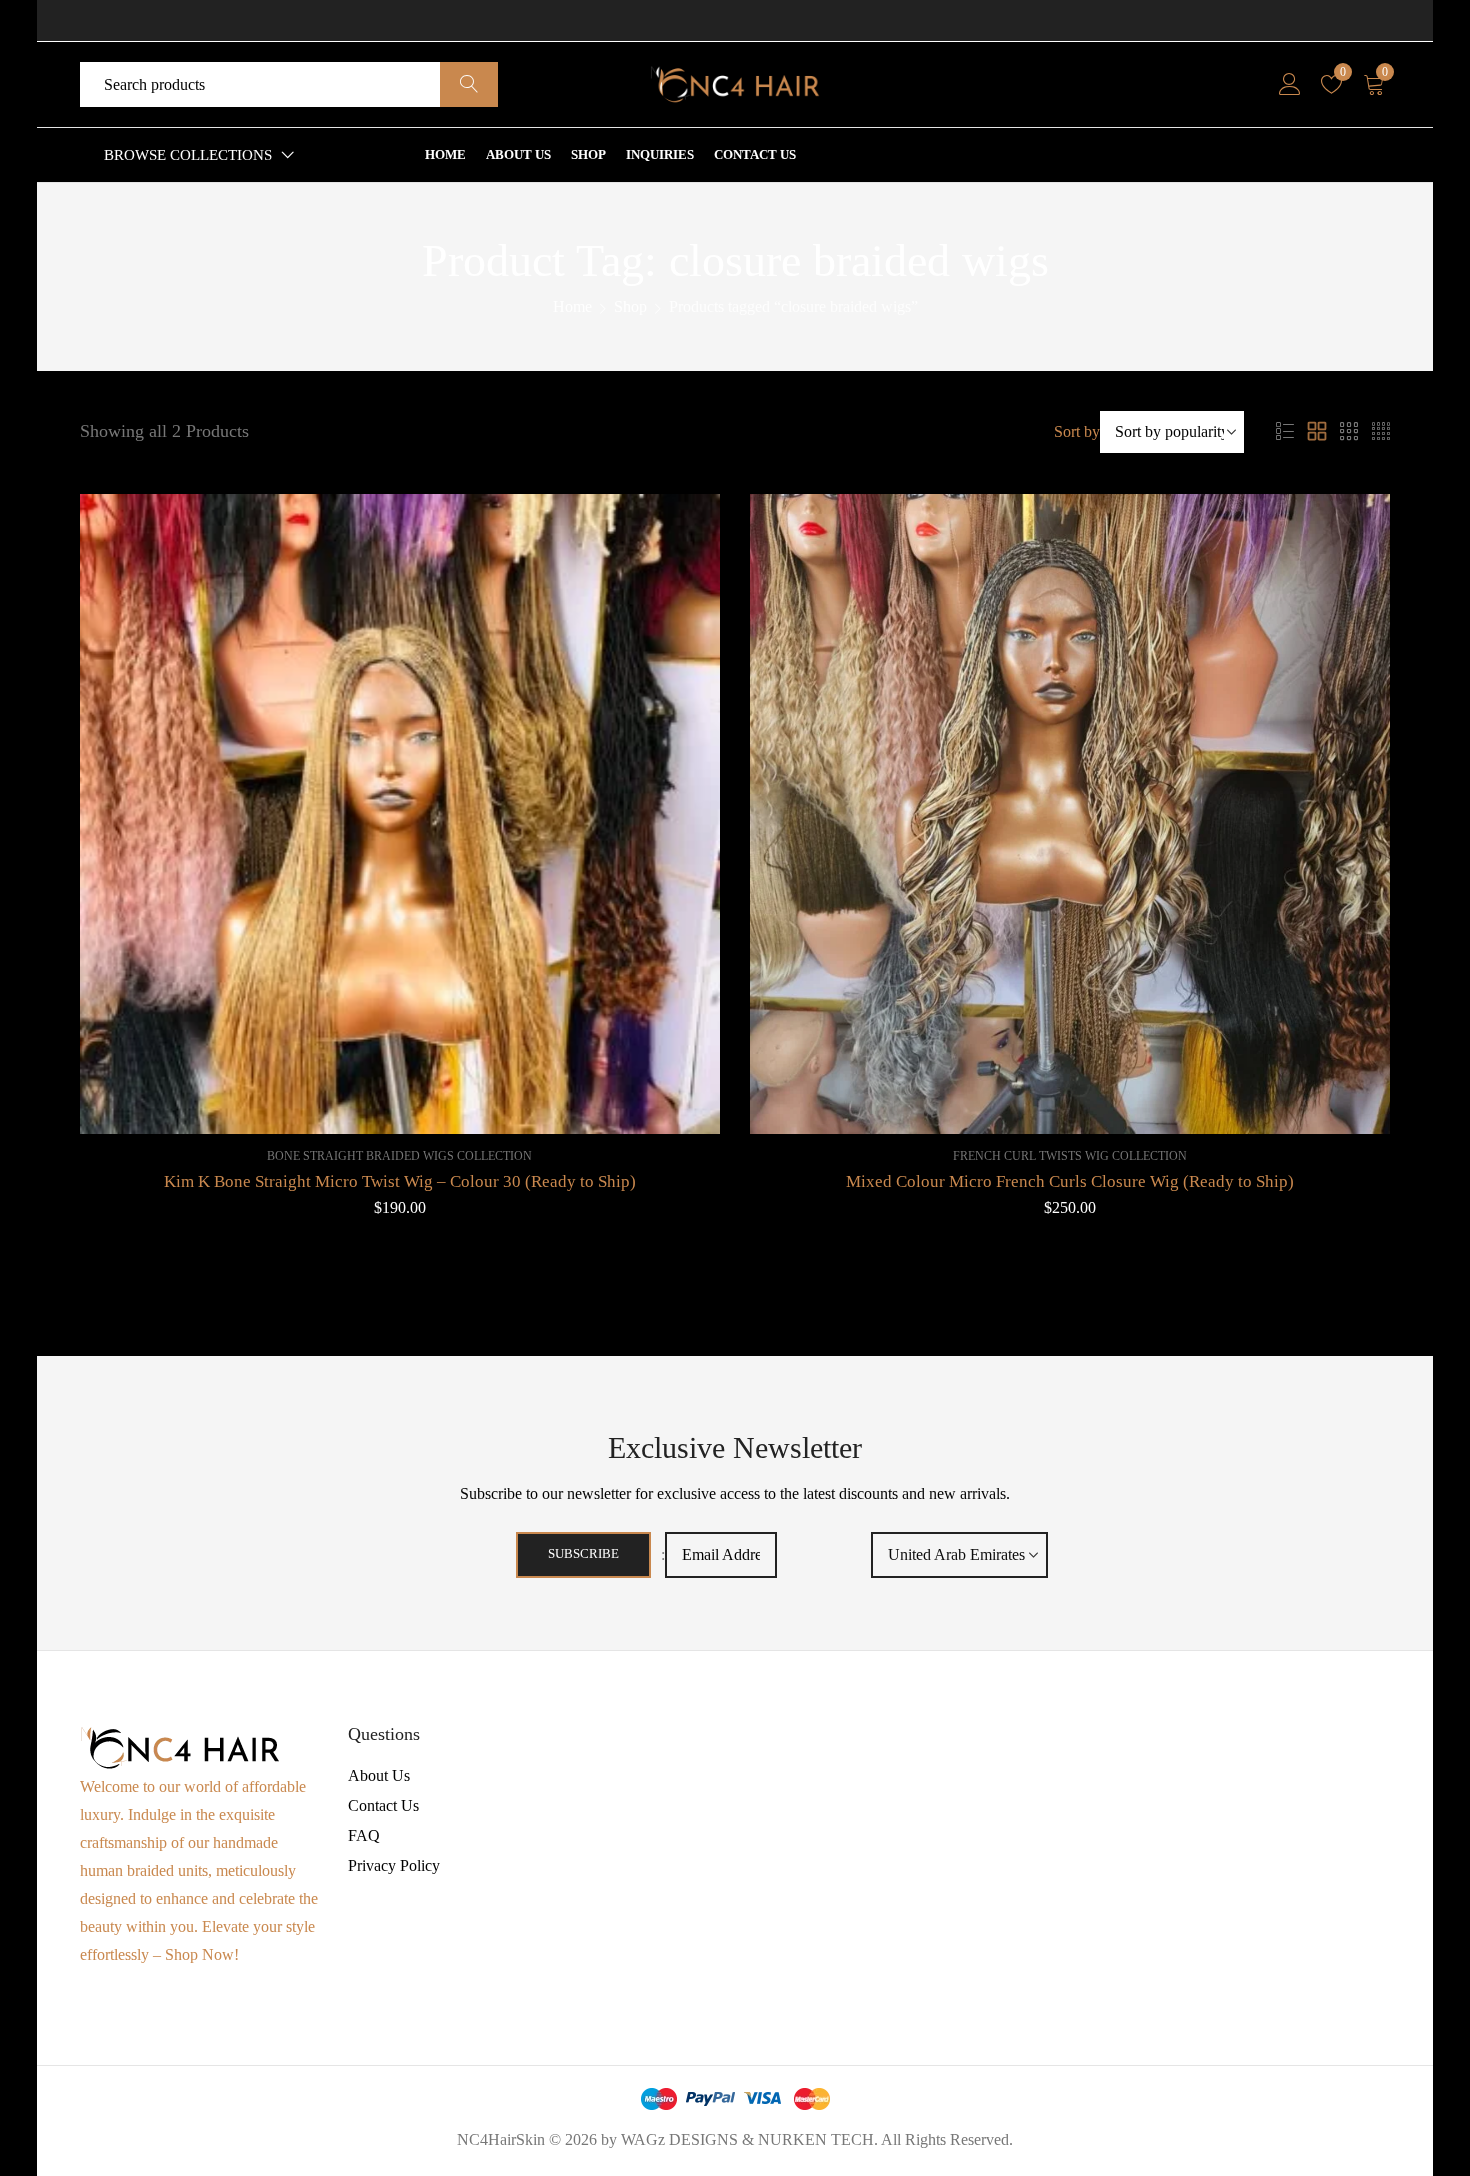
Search (469, 85)
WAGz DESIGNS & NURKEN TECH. (749, 2139)
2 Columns (1317, 432)
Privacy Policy (394, 1865)
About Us (379, 1775)
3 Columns (1349, 432)
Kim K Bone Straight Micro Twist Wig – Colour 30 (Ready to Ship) (400, 1181)
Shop (630, 306)
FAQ (364, 1835)
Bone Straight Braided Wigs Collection (399, 1156)
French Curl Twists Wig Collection (1070, 1156)
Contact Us (383, 1805)
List (1285, 432)
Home (572, 306)
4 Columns (1381, 432)
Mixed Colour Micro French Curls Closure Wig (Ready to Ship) (1070, 1181)
